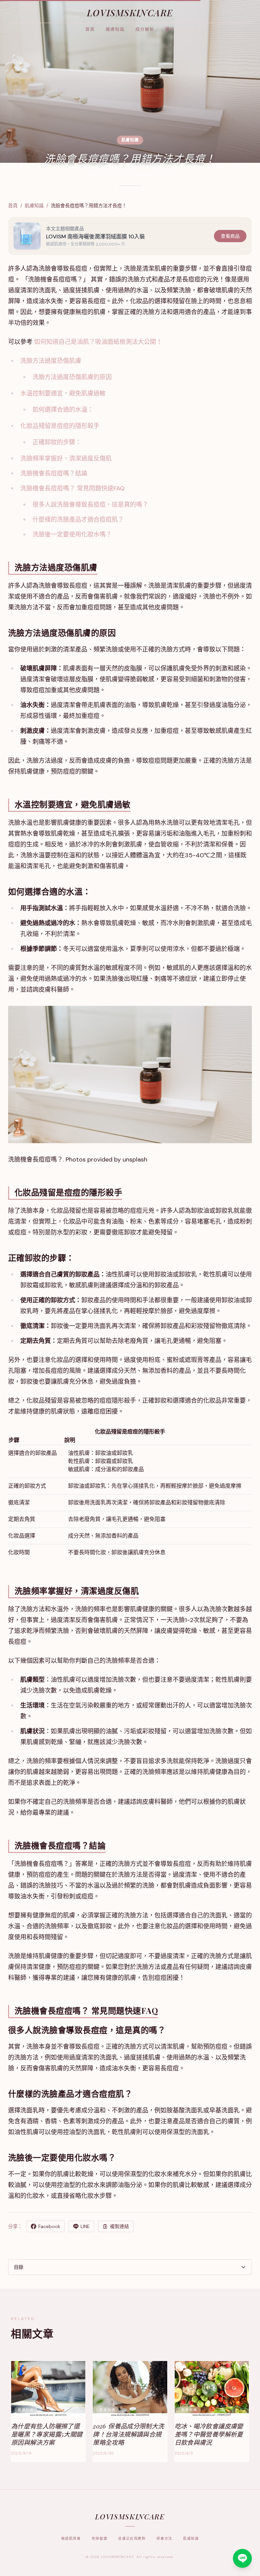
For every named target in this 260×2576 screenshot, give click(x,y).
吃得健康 (100, 2539)
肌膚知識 (34, 206)
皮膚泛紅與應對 (132, 2539)
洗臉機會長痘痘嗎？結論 (54, 473)
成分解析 (145, 30)
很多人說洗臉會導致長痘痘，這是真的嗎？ (90, 505)
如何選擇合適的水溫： (63, 410)
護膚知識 (115, 30)
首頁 (90, 30)
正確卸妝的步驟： (57, 442)
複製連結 (120, 2226)
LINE (85, 2226)
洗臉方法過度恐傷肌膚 (51, 361)
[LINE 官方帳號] (242, 2558)
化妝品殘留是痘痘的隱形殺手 (60, 426)
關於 (170, 30)
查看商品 (230, 236)
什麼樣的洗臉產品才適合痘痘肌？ (78, 520)
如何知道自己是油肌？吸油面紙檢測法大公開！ (98, 342)
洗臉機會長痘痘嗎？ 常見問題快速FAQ (72, 488)
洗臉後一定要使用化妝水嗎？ (72, 534)
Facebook (49, 2226)
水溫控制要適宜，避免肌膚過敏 (63, 393)
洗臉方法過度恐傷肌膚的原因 (72, 377)
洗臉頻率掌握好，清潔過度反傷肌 (66, 458)
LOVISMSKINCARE (130, 13)
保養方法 (164, 2539)
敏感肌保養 (71, 2539)
